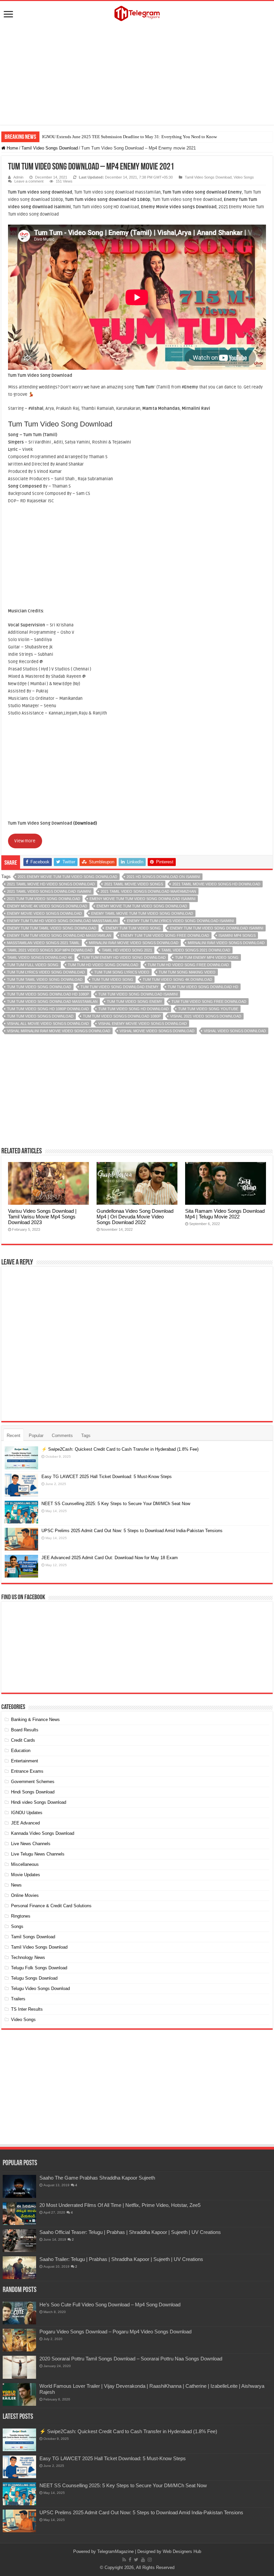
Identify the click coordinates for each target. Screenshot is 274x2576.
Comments (62, 1436)
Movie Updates (26, 1875)
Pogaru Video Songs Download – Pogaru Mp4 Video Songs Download (115, 2332)
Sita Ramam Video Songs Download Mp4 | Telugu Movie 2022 (225, 1214)
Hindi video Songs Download (39, 1802)
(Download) (85, 823)
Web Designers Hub (182, 2551)
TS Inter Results (27, 2009)
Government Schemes (33, 1782)
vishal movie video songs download (157, 1031)
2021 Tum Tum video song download (44, 899)
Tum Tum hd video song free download (188, 965)
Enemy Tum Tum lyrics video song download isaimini (180, 921)
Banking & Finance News (35, 1720)
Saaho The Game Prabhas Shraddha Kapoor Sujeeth (97, 2178)
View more (25, 841)
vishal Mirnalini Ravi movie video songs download (59, 1031)
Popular (36, 1436)
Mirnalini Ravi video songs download (226, 943)
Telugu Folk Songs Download (39, 1968)
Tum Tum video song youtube (208, 1009)
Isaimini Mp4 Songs (237, 935)
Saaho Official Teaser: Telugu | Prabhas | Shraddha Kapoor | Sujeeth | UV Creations (130, 2232)
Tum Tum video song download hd (203, 987)
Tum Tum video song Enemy (134, 1001)
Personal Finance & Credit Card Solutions (51, 1906)
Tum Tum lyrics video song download (46, 972)
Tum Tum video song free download (209, 1001)
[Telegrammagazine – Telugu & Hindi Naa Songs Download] (137, 12)
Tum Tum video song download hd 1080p (48, 994)
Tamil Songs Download (33, 1937)
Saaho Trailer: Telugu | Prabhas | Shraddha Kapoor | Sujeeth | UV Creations (121, 2259)
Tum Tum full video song (33, 965)
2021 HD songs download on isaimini (163, 877)
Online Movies (25, 1895)
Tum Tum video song (113, 979)
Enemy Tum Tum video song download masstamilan (59, 935)
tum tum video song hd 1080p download (48, 1009)
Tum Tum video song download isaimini (138, 994)
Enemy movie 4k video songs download (47, 906)
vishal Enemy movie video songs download (143, 1024)
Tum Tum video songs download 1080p (122, 1016)
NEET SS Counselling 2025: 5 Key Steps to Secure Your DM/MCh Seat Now (116, 1504)
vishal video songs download (235, 1031)
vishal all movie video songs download (48, 1024)
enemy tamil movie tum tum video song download (142, 913)
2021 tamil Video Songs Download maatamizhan (148, 891)
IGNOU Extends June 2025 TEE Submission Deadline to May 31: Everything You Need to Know (129, 137)
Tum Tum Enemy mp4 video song (207, 957)
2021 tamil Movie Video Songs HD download (216, 884)
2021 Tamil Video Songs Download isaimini (49, 891)
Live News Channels (31, 1844)
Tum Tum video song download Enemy (119, 987)
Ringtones (21, 1916)
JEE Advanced (25, 1823)
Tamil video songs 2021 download (196, 950)
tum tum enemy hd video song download (124, 957)
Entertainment (25, 1761)
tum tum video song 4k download (177, 979)
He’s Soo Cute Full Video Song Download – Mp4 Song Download (110, 2305)
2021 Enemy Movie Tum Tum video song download (67, 877)
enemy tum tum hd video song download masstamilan (62, 921)
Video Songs (244, 177)
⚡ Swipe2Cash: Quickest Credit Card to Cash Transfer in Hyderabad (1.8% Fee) (120, 1449)
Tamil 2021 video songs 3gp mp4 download (50, 950)
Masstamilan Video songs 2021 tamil (43, 943)
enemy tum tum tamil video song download (52, 928)
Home (12, 148)
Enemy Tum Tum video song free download (165, 935)
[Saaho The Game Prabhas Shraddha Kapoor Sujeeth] (19, 2186)
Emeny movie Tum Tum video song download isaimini (143, 899)
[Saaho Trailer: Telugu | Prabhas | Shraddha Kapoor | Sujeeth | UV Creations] (19, 2268)
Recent (14, 1436)
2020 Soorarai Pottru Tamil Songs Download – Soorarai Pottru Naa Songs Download (131, 2359)
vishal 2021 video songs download (206, 1016)
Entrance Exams (27, 1771)
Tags (86, 1436)
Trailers (18, 1999)
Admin (18, 177)
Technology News (28, 1957)
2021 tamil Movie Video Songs (134, 884)
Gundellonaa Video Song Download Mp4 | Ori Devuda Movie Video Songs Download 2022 (135, 1217)
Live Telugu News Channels (38, 1854)
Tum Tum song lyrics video (122, 972)
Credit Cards (23, 1740)
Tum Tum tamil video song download (45, 979)
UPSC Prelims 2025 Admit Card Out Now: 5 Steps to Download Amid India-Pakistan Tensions (132, 1531)
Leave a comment (29, 181)
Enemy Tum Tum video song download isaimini (217, 928)
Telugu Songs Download (34, 1978)
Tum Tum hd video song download (103, 965)
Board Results (25, 1730)
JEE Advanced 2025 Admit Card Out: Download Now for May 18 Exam (110, 1558)
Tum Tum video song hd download (133, 1009)
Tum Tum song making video (187, 972)
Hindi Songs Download (33, 1792)
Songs (17, 1926)
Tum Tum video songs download (40, 1016)
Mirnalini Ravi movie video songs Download (134, 943)
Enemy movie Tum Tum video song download (142, 906)
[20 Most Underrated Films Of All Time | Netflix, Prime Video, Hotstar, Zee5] (19, 2214)
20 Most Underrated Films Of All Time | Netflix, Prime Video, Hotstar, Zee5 (120, 2205)
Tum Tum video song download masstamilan (52, 1001)
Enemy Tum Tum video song (133, 928)
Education (21, 1751)
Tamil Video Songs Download (50, 148)
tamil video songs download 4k (40, 957)
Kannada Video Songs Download (43, 1833)
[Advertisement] (137, 75)
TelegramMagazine (115, 2551)
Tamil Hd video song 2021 (127, 950)
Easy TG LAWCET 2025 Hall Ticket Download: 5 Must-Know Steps (107, 1477)
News (16, 1885)
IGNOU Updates (27, 1813)
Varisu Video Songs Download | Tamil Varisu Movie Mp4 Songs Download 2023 (42, 1217)
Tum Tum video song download (39, 987)
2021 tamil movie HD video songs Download (51, 884)
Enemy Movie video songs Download (44, 913)
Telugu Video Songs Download (40, 1988)
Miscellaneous (25, 1864)
